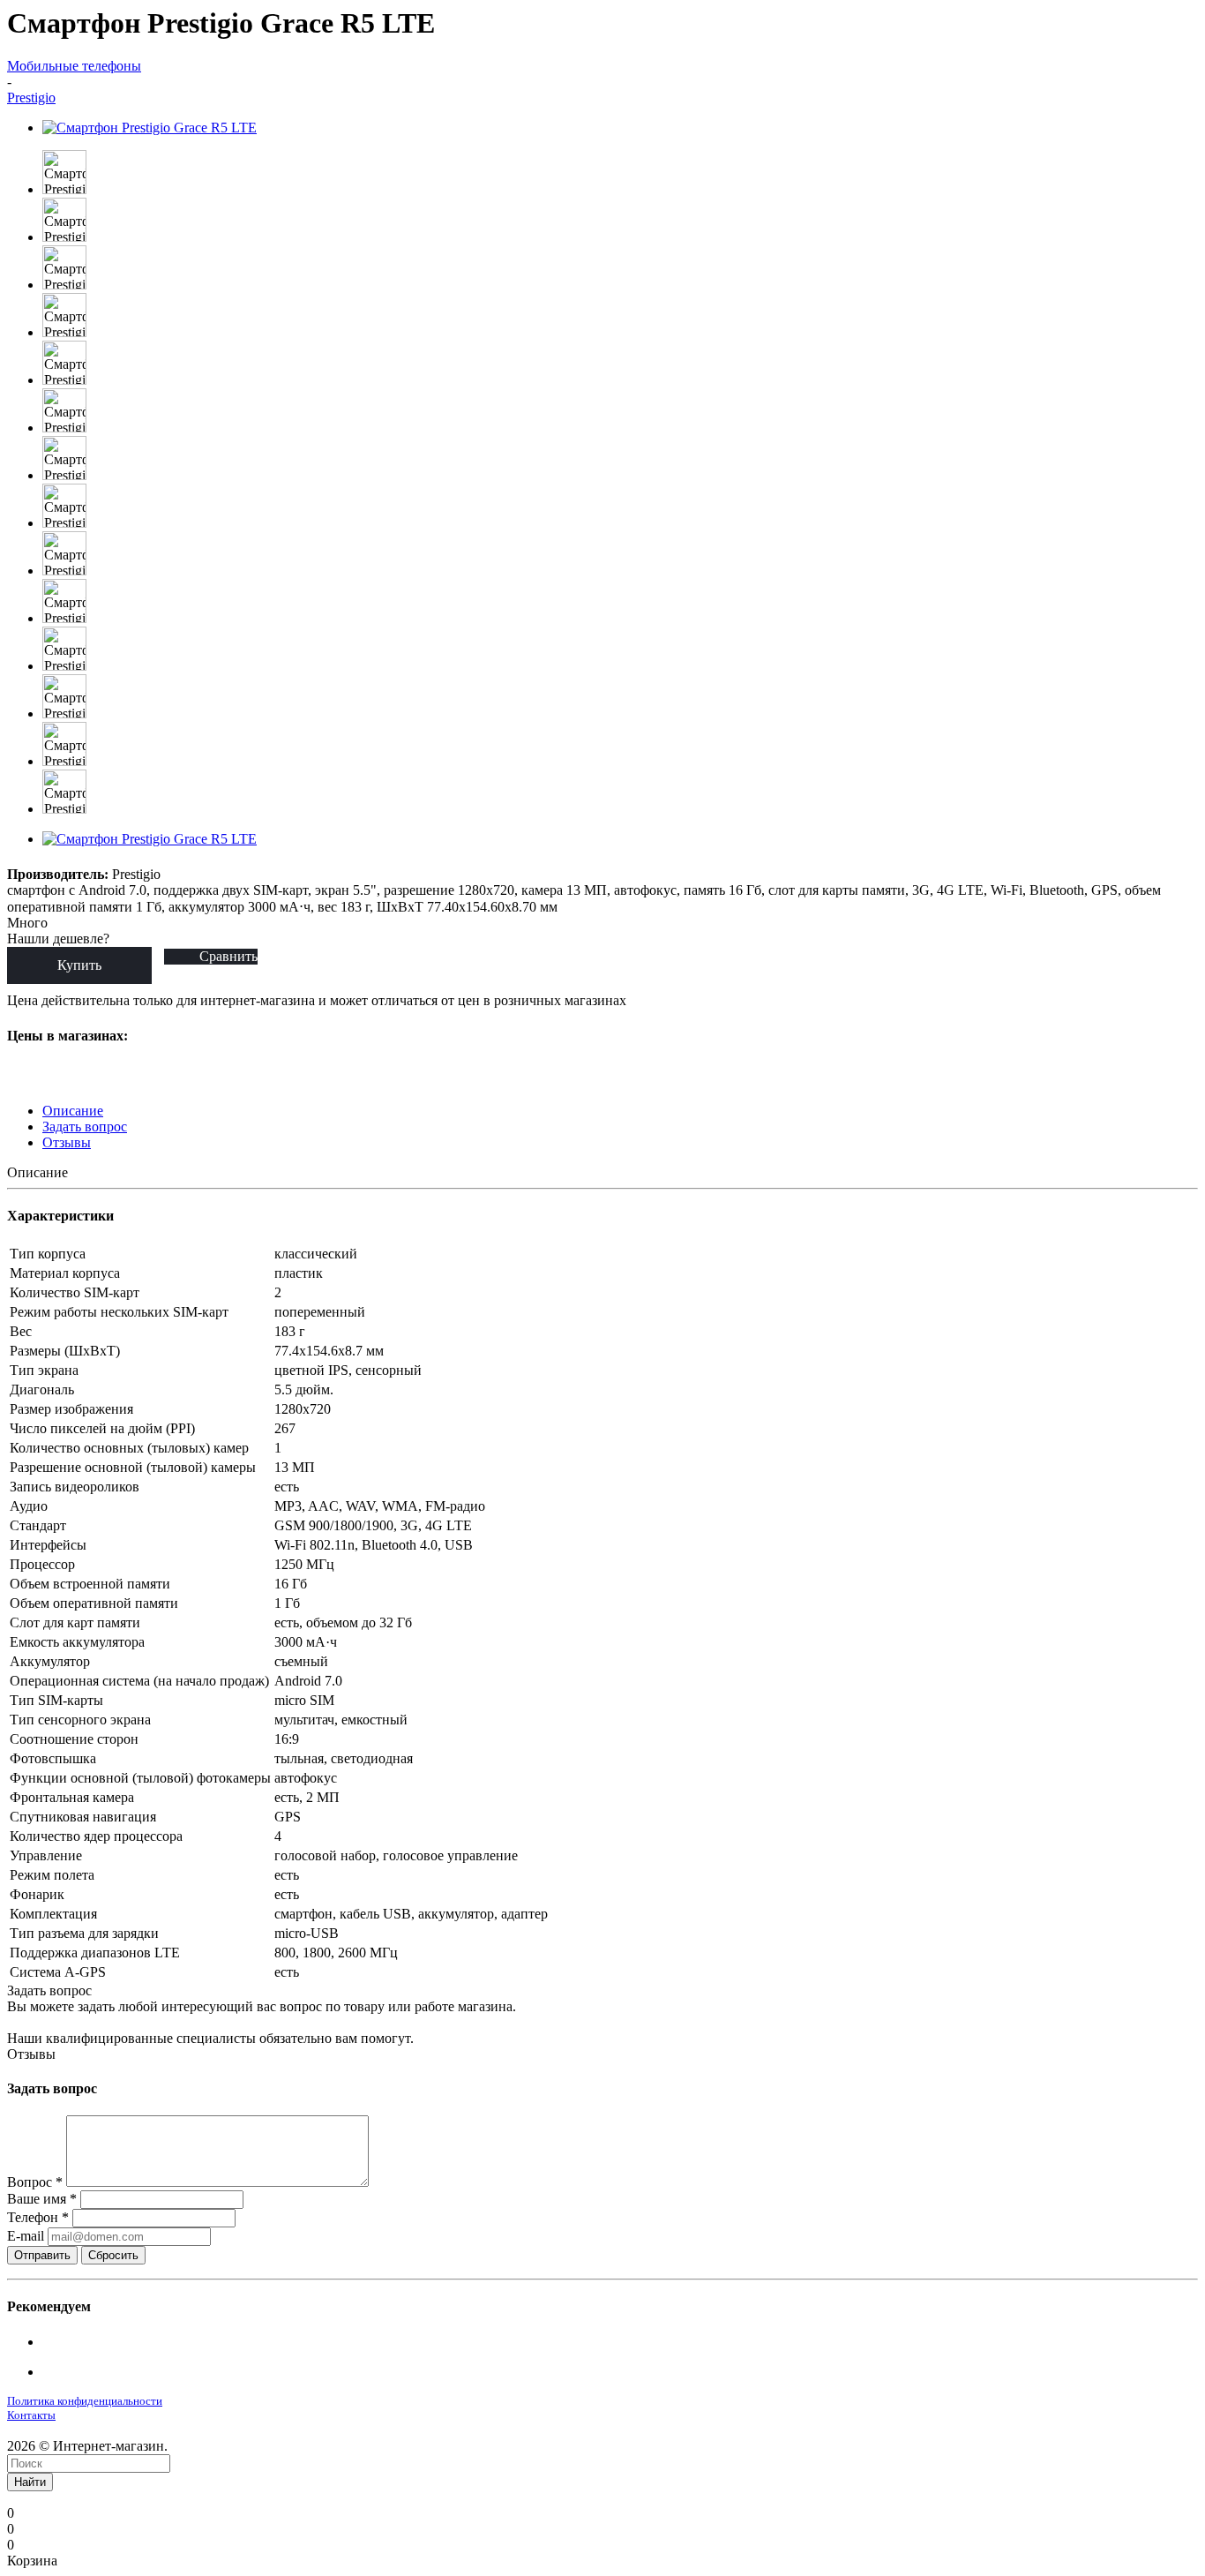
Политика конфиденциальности (85, 2401)
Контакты (31, 2415)
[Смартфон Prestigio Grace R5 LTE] (150, 128)
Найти (30, 2482)
